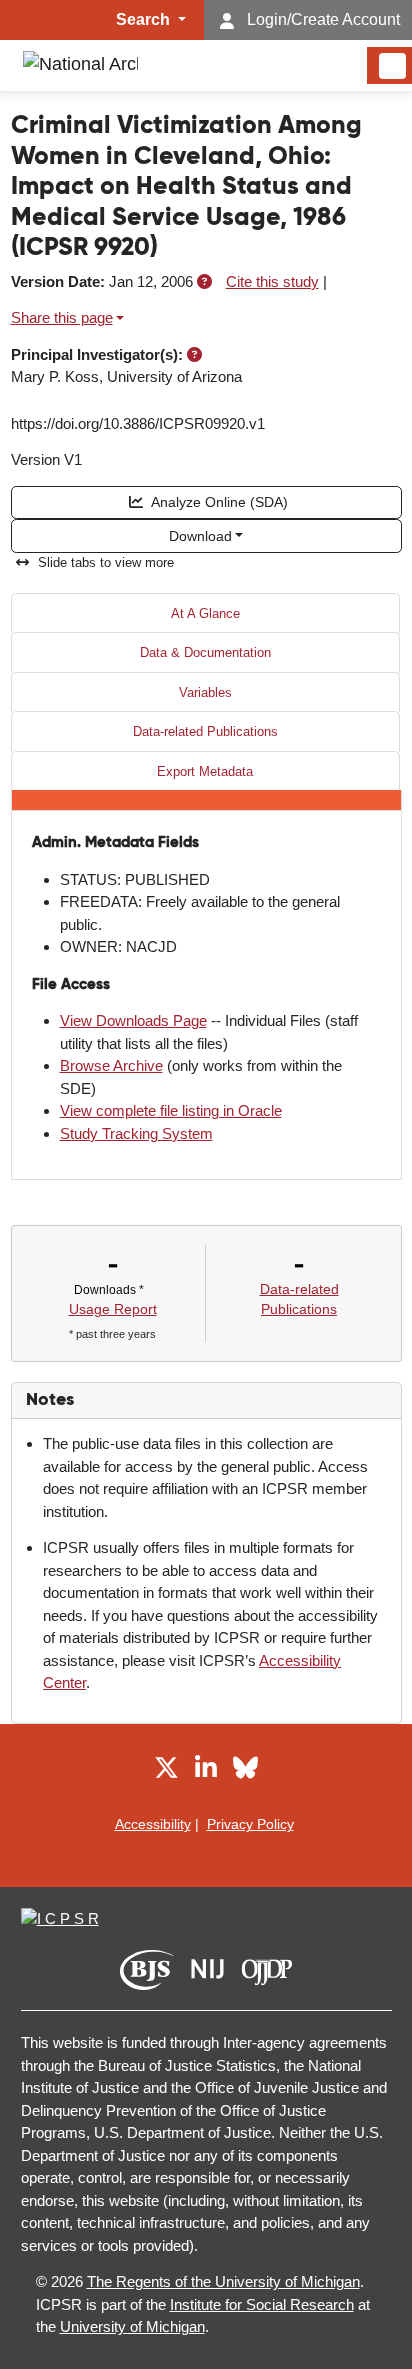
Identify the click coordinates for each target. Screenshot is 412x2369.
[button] (204, 281)
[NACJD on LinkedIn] (206, 1771)
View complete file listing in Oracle (171, 1110)
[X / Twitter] (166, 1771)
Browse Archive (111, 1065)
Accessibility (153, 1824)
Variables (205, 692)
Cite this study (272, 281)
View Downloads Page (133, 1020)
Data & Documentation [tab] (205, 652)
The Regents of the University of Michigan (223, 2281)
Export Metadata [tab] (205, 771)
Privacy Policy (250, 1824)
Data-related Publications (205, 731)
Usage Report (113, 1309)
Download (200, 536)
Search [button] (145, 19)
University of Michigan (132, 2326)
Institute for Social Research (262, 2304)
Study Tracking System (136, 1133)
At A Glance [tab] (205, 613)
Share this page (62, 317)
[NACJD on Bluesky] (245, 1771)
